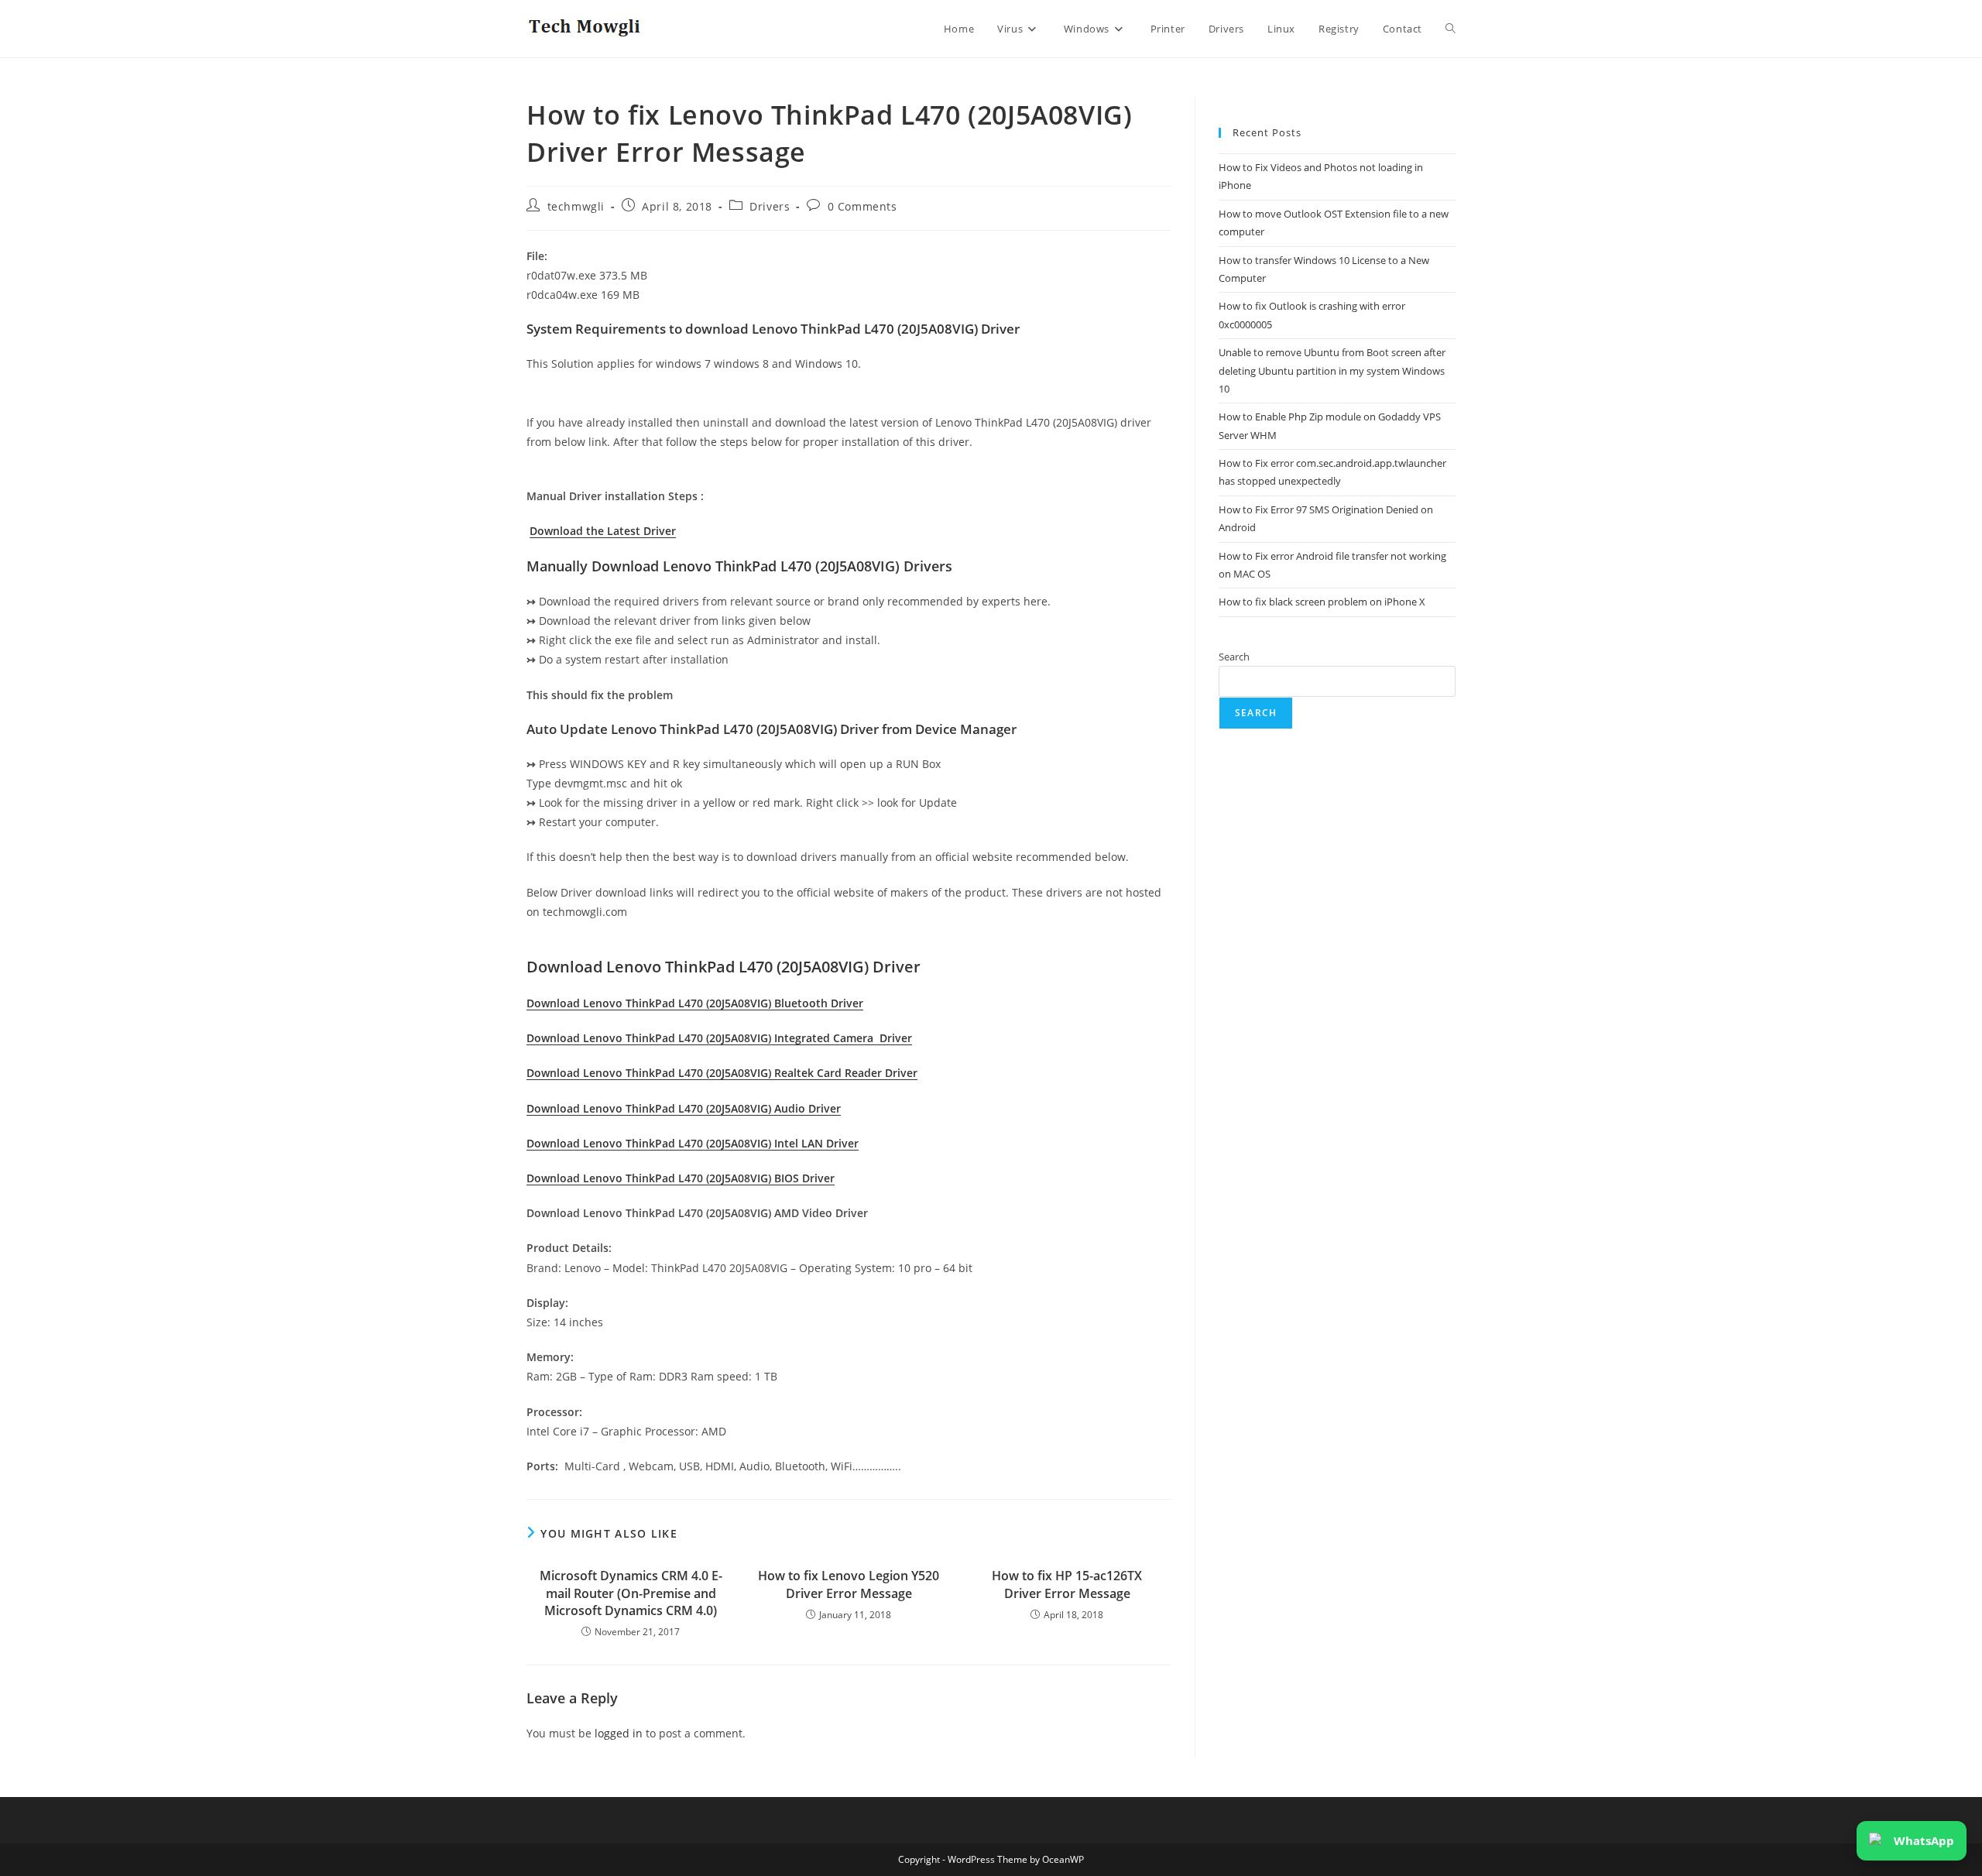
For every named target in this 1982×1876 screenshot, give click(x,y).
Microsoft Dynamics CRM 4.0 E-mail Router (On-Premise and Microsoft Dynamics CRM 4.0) (631, 1593)
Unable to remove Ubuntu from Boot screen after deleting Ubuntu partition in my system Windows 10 (1332, 370)
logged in (619, 1733)
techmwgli (576, 206)
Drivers (770, 206)
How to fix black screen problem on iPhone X (1322, 602)
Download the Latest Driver (603, 531)
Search (1234, 657)
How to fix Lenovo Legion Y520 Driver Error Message (849, 1584)
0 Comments (862, 206)
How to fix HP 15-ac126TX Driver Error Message (1067, 1584)
